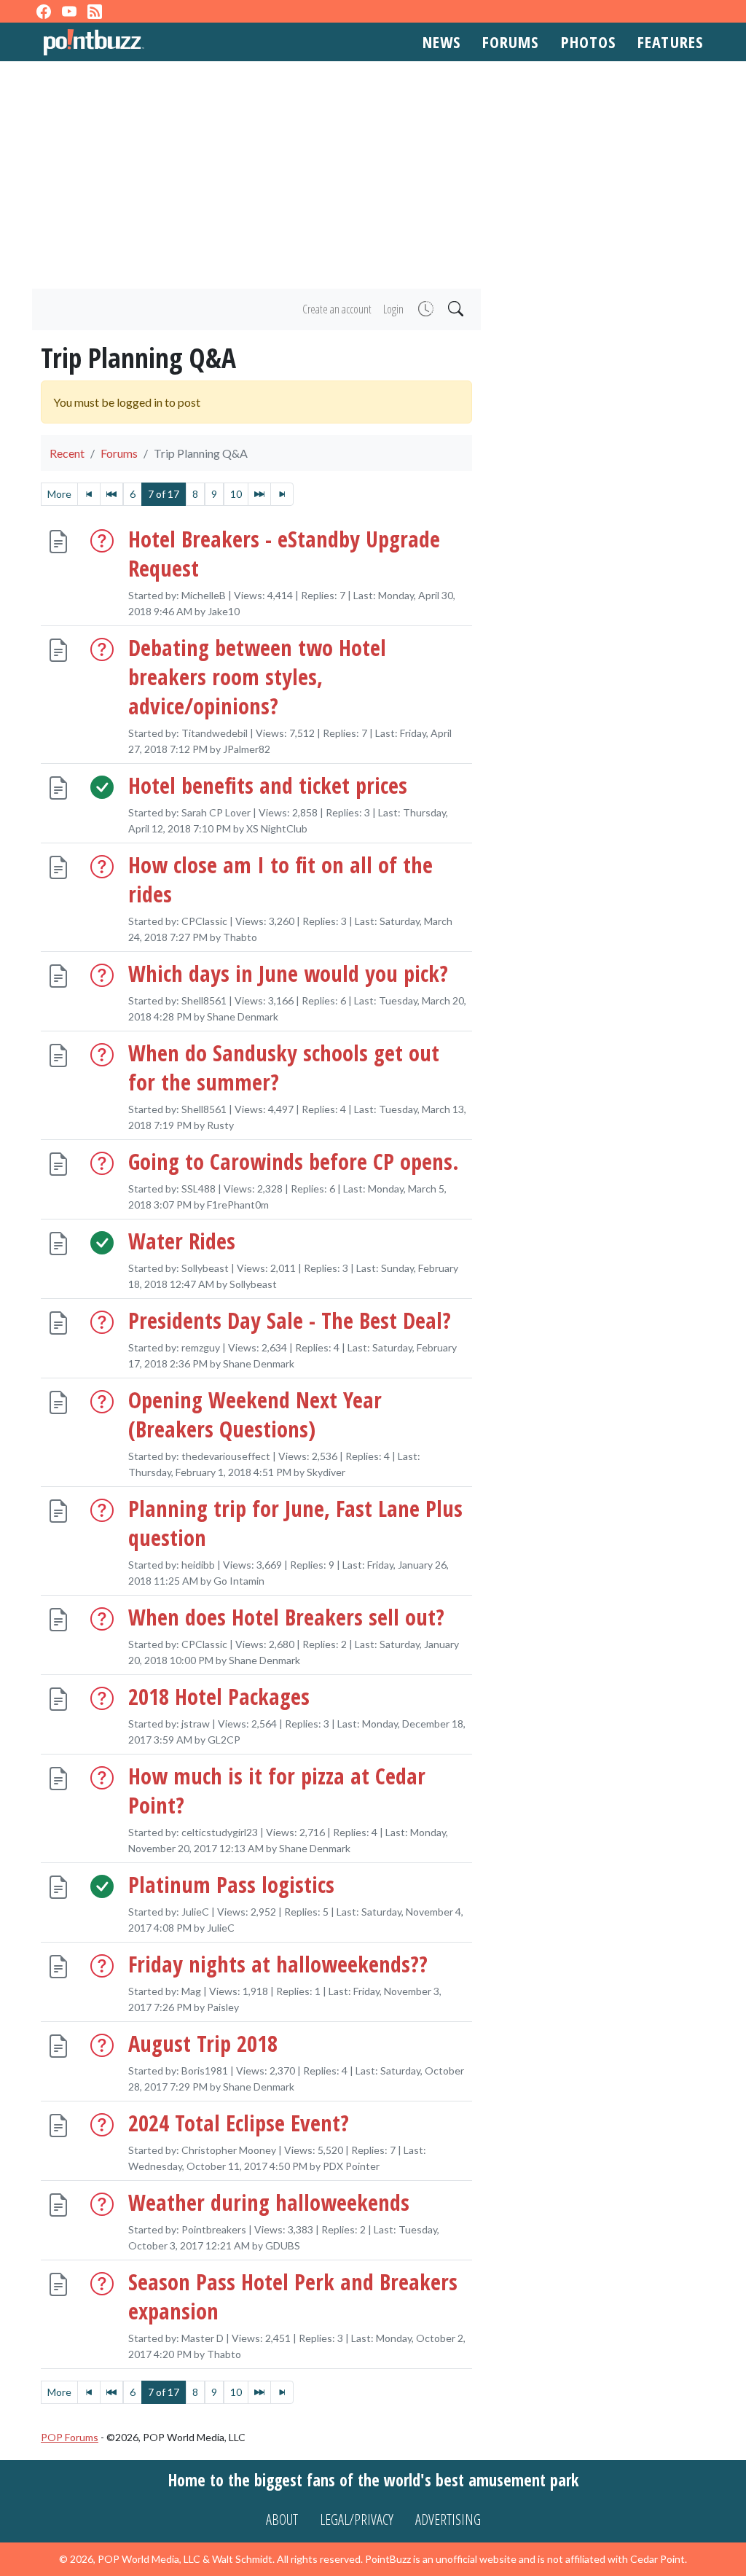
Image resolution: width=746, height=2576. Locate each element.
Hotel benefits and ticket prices (268, 786)
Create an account (337, 309)
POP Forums (70, 2437)
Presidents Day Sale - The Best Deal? (290, 1321)
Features (670, 42)
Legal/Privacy (357, 2520)
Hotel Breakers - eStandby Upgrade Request (284, 554)
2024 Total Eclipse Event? (239, 2123)
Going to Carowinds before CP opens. (294, 1162)
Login (393, 309)
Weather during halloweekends (269, 2202)
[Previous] (111, 494)
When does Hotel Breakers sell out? (286, 1617)
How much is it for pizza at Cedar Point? (277, 1790)
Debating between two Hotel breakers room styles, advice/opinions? (257, 677)
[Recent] (424, 309)
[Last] (282, 494)
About (282, 2520)
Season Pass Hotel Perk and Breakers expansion (293, 2296)
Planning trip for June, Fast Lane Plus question (295, 1523)
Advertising (448, 2520)
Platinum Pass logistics (231, 1884)
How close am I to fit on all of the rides (280, 880)
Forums (511, 42)
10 (236, 494)
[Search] (454, 309)
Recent (67, 453)
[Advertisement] (373, 175)
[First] (89, 494)
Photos (589, 42)
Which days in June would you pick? (288, 974)
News (441, 42)
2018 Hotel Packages (219, 1696)
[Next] (259, 494)
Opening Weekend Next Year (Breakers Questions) (255, 1415)
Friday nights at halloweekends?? (278, 1964)
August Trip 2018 (203, 2043)
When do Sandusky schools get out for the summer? (284, 1068)
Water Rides (182, 1241)
